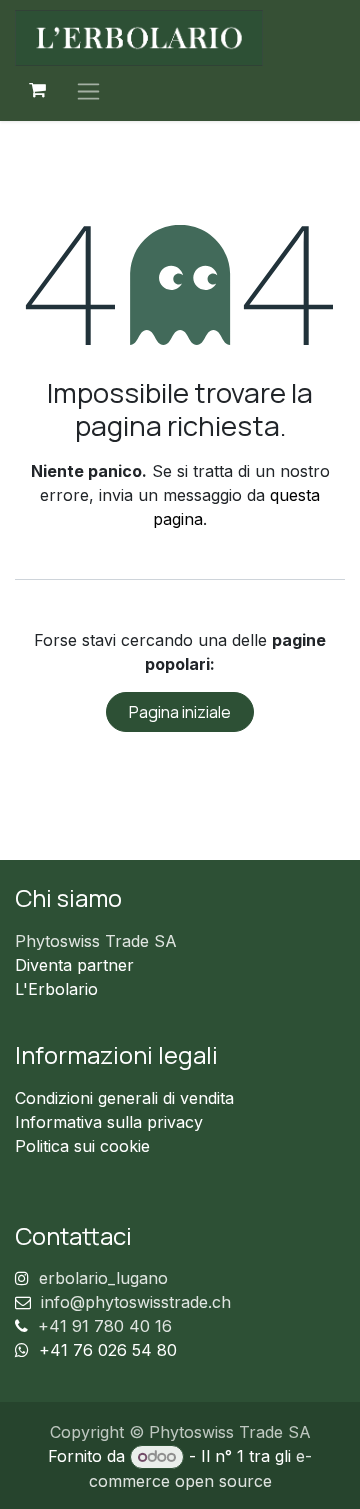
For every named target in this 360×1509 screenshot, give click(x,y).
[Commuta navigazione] (88, 90)
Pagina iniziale (180, 712)
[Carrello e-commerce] (37, 90)
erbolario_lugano (103, 1278)
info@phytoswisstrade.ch (136, 1302)
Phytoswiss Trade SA (96, 941)
